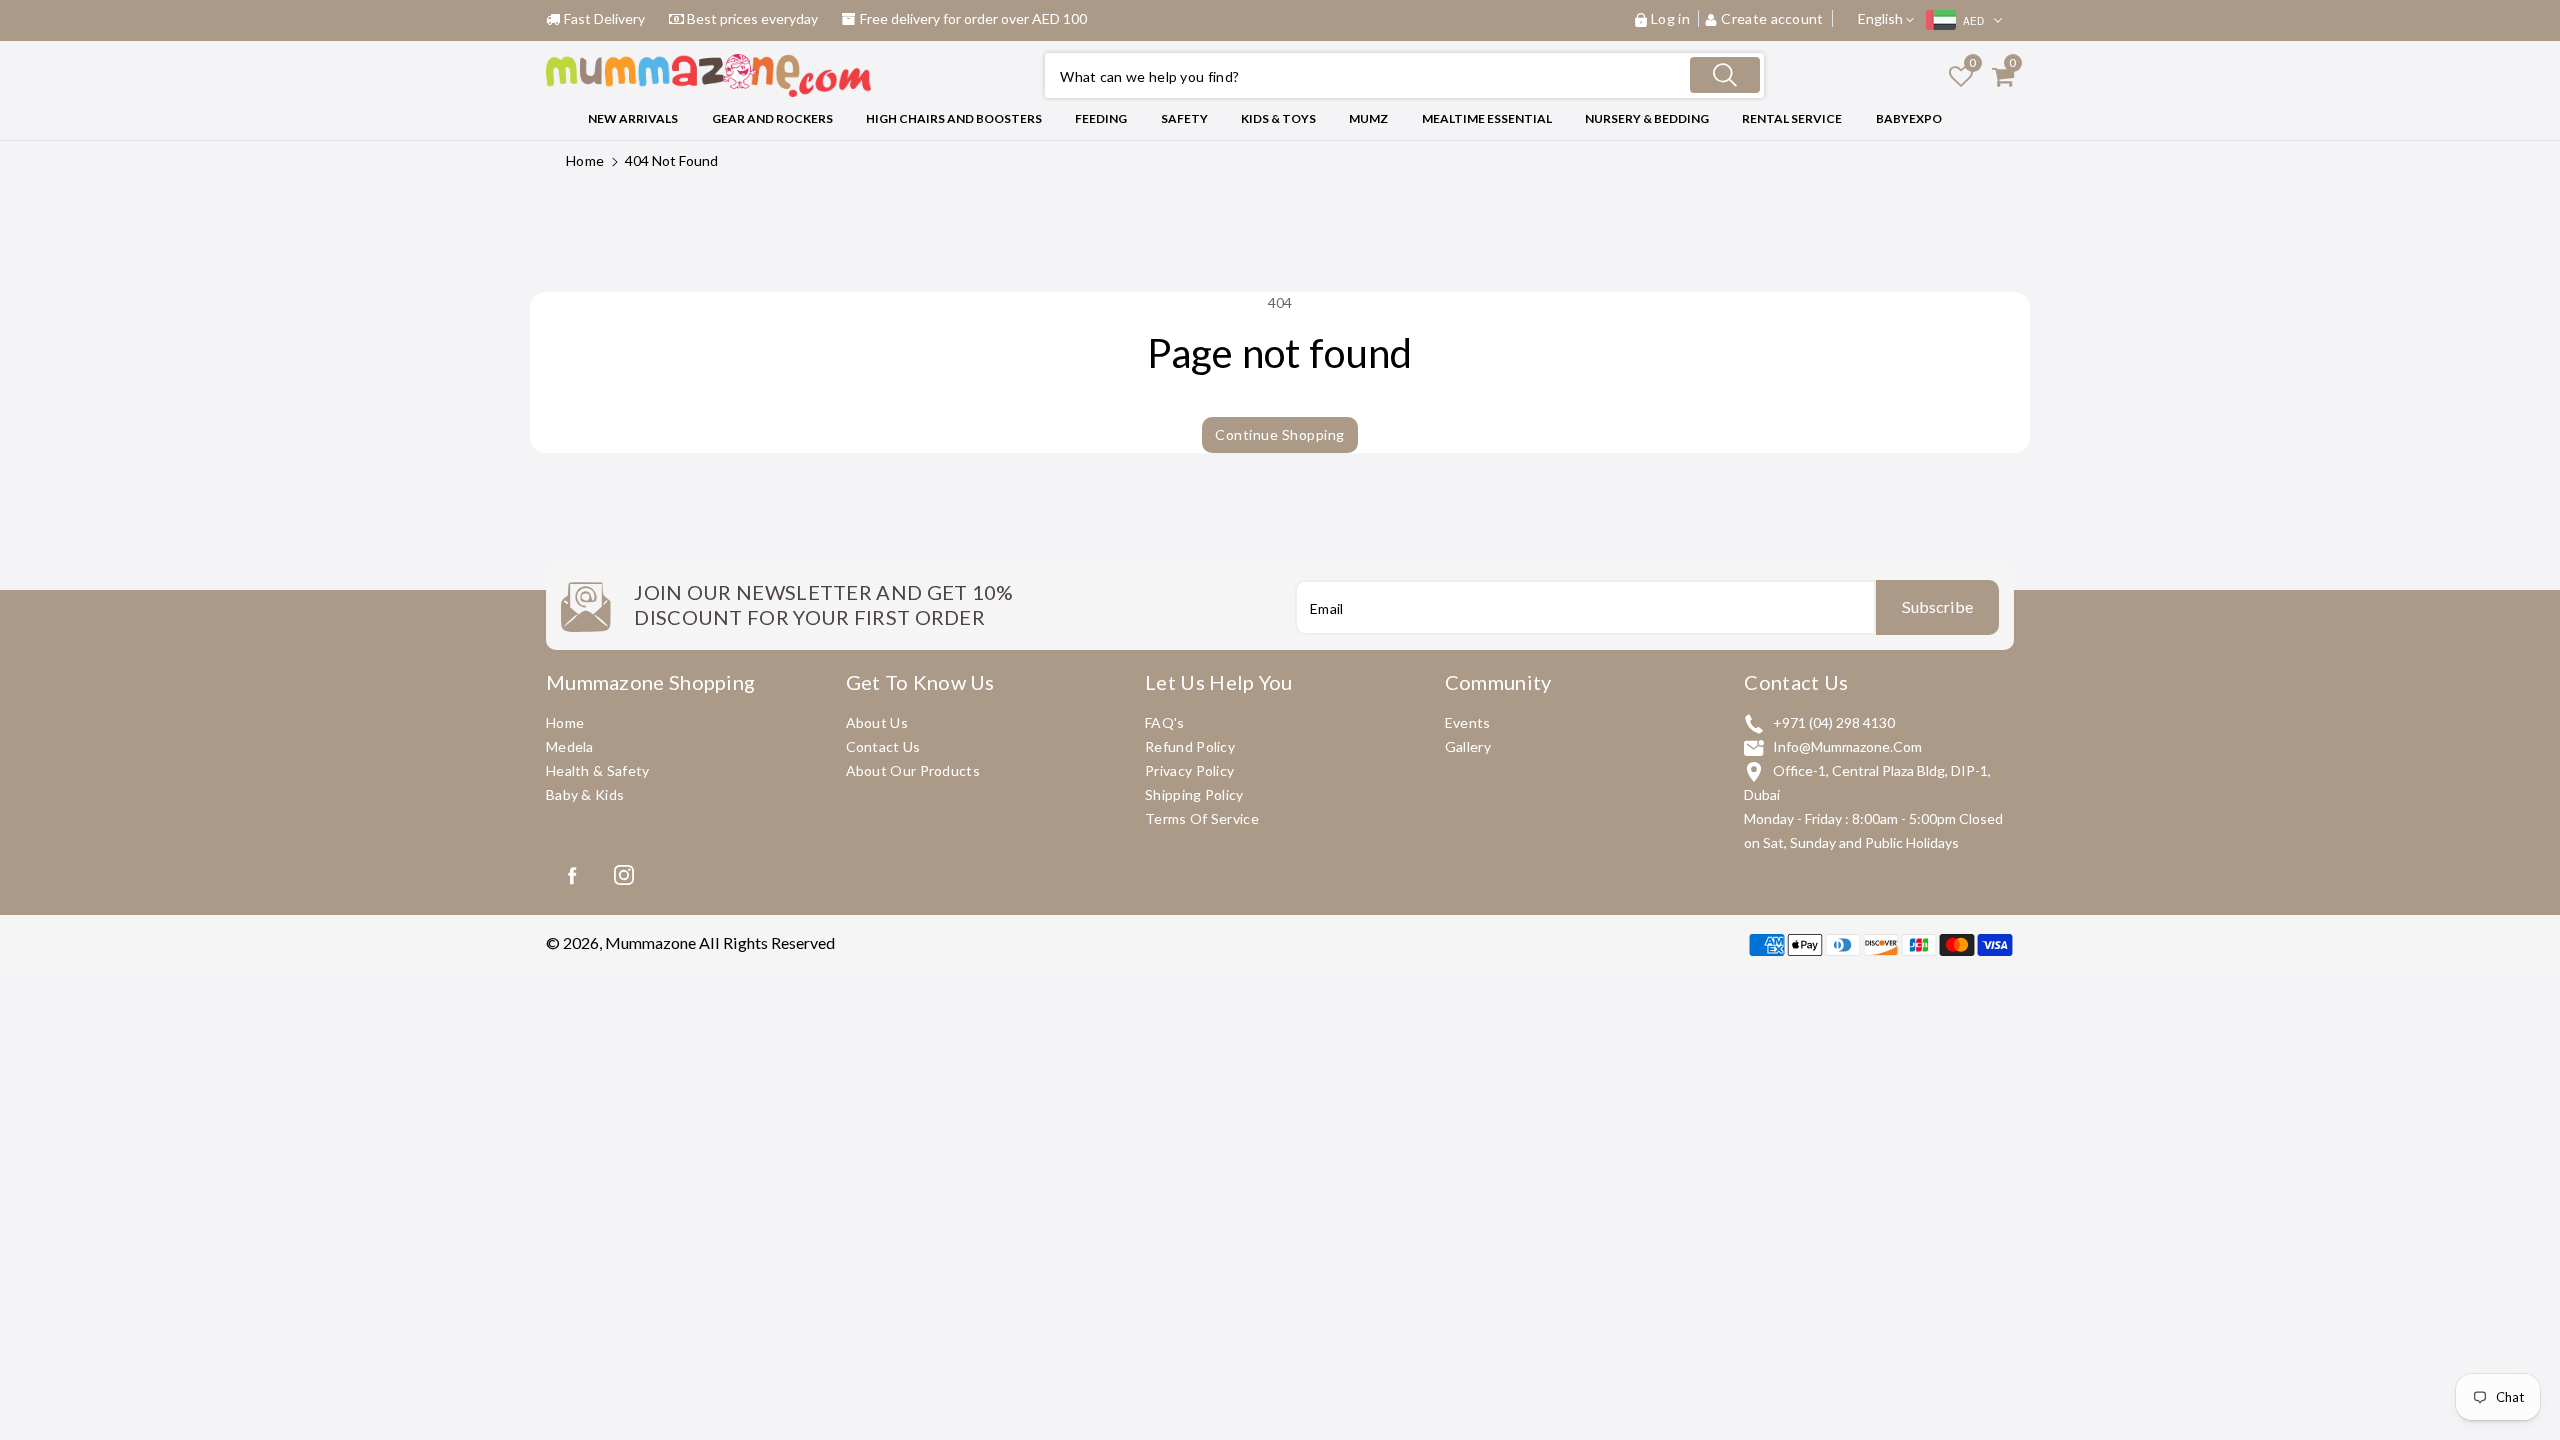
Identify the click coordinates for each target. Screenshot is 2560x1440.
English (1882, 18)
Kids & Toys (1278, 118)
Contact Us (883, 746)
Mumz (1368, 118)
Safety (1184, 118)
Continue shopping (1280, 434)
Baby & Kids (585, 794)
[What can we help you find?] (1725, 75)
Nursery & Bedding (1647, 118)
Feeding (1101, 118)
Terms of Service (1202, 818)
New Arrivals (633, 118)
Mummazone (650, 942)
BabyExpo (1909, 118)
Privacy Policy (1189, 770)
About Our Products (913, 770)
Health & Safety (598, 770)
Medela (570, 746)
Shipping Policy (1194, 794)
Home (585, 160)
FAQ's (1165, 722)
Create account (1772, 18)
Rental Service (1792, 118)
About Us (877, 722)
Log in (1670, 18)
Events (1468, 722)
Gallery (1468, 746)
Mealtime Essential (1487, 118)
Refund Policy (1190, 746)
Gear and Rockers (772, 118)
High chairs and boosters (954, 118)
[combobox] (1404, 75)
